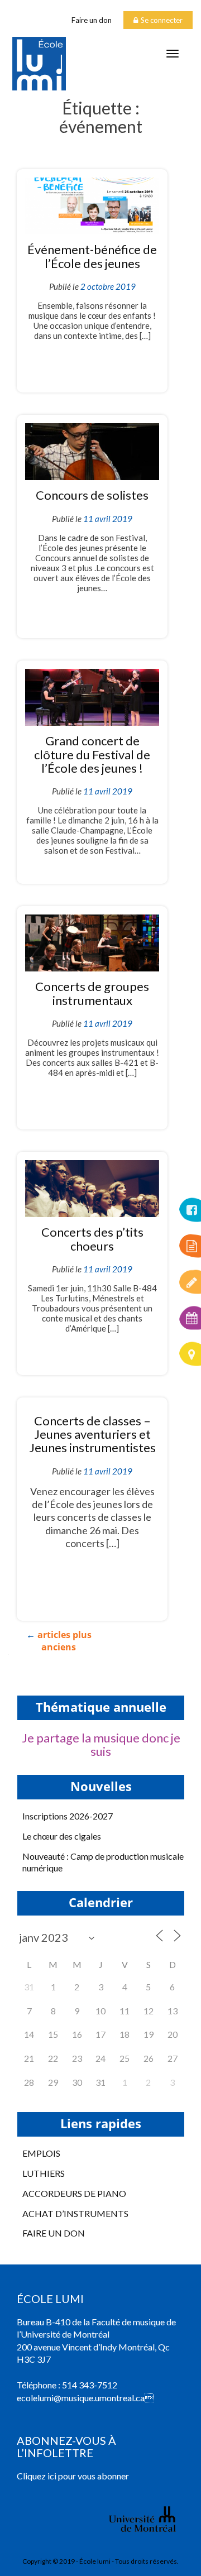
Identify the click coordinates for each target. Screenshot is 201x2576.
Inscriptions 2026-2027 (68, 1816)
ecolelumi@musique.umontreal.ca (81, 2398)
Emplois (41, 2153)
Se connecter (162, 20)
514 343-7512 (90, 2385)
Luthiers (44, 2173)
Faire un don (92, 20)
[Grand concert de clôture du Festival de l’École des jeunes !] (92, 696)
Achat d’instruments (75, 2213)
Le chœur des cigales (62, 1836)
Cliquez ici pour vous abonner (73, 2476)
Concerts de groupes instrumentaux (92, 993)
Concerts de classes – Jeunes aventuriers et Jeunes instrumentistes (92, 1434)
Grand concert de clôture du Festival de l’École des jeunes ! (92, 754)
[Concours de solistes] (92, 450)
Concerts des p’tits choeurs (92, 1239)
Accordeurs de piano (74, 2193)
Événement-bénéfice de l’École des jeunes (92, 256)
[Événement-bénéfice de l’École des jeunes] (92, 205)
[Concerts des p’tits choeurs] (92, 1187)
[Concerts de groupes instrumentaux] (92, 942)
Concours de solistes (92, 495)
